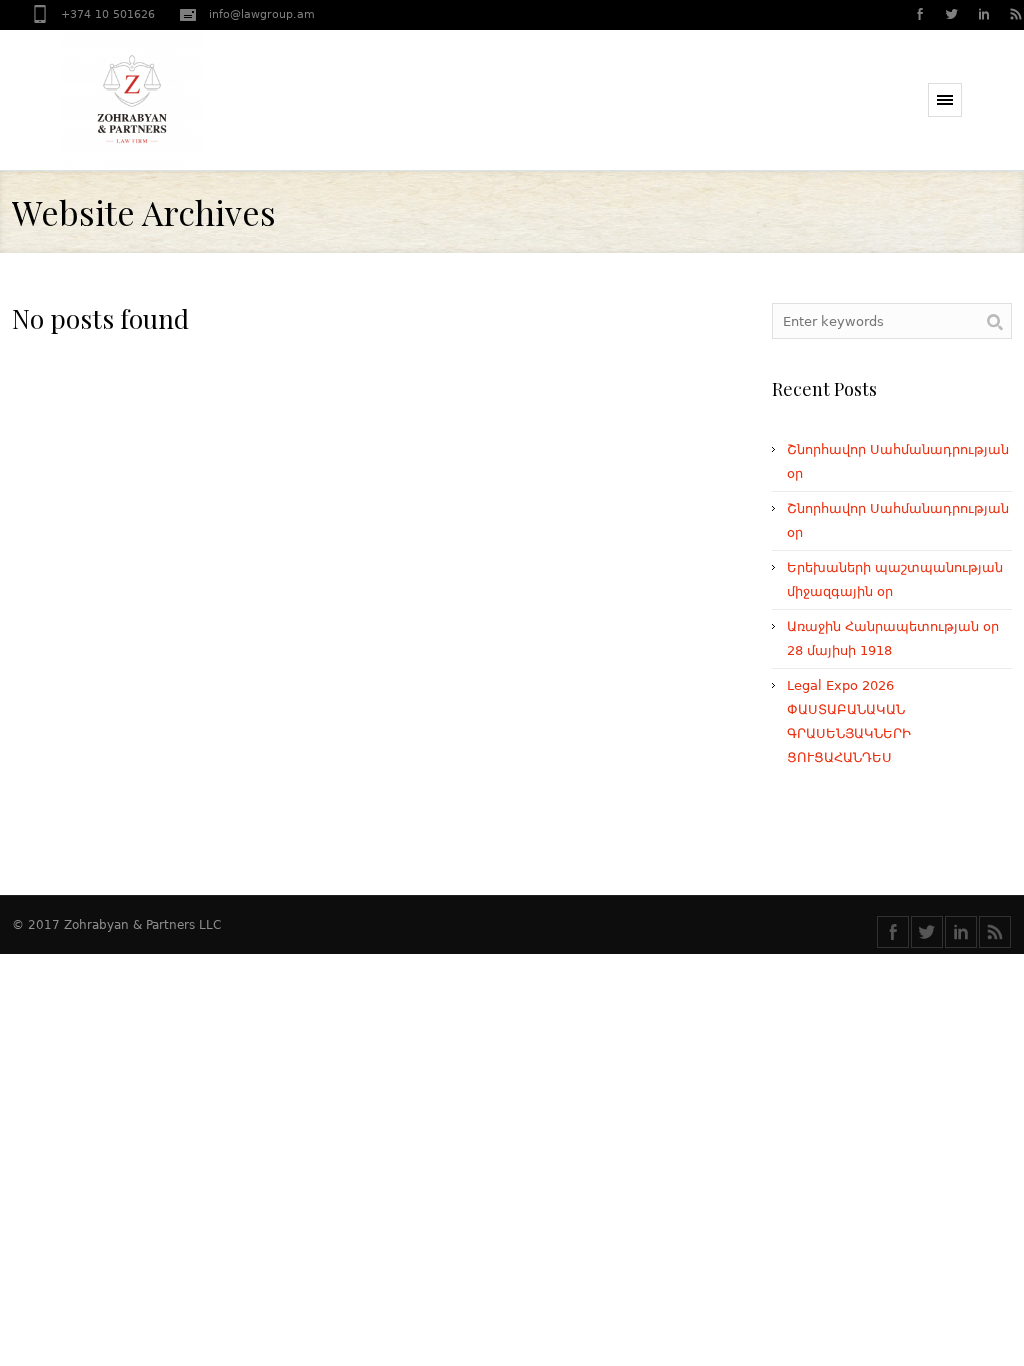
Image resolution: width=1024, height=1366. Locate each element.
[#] (951, 16)
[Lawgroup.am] (172, 100)
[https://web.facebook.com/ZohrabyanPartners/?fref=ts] (893, 932)
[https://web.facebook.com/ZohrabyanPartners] (919, 16)
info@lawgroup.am (262, 14)
